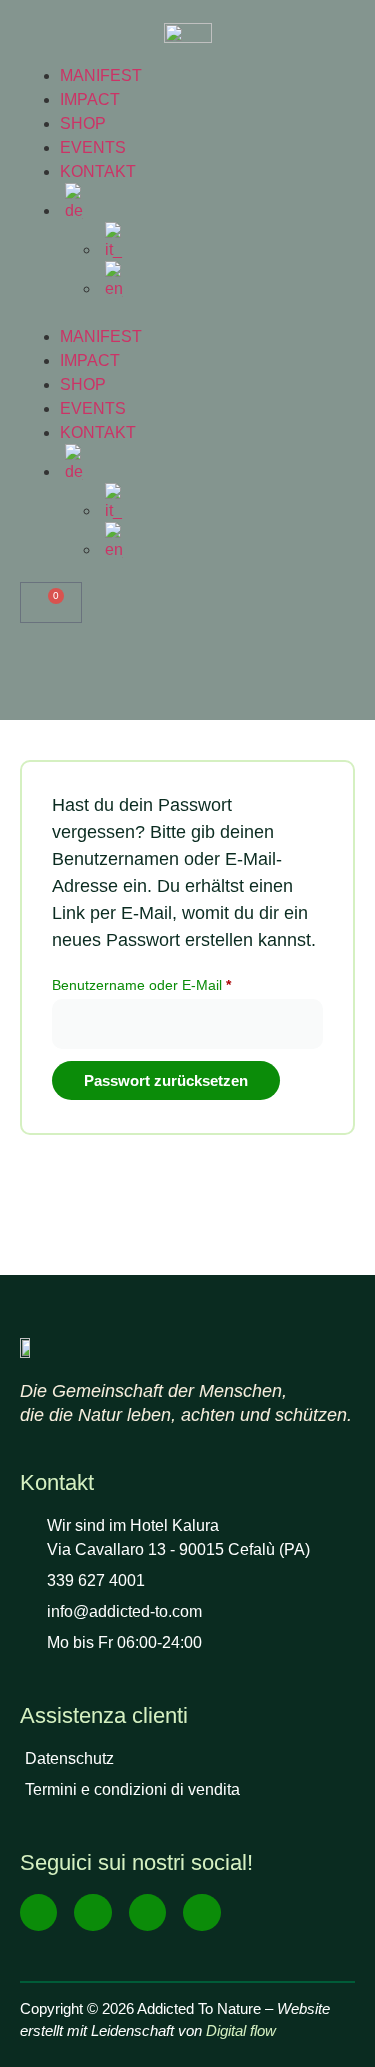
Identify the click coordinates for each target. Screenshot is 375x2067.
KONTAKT (98, 171)
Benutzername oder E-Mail (177, 982)
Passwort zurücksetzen (166, 1080)
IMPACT (90, 99)
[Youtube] (147, 1912)
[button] (187, 313)
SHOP (83, 123)
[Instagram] (92, 1912)
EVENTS (93, 147)
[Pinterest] (201, 1912)
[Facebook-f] (38, 1912)
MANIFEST (101, 75)
